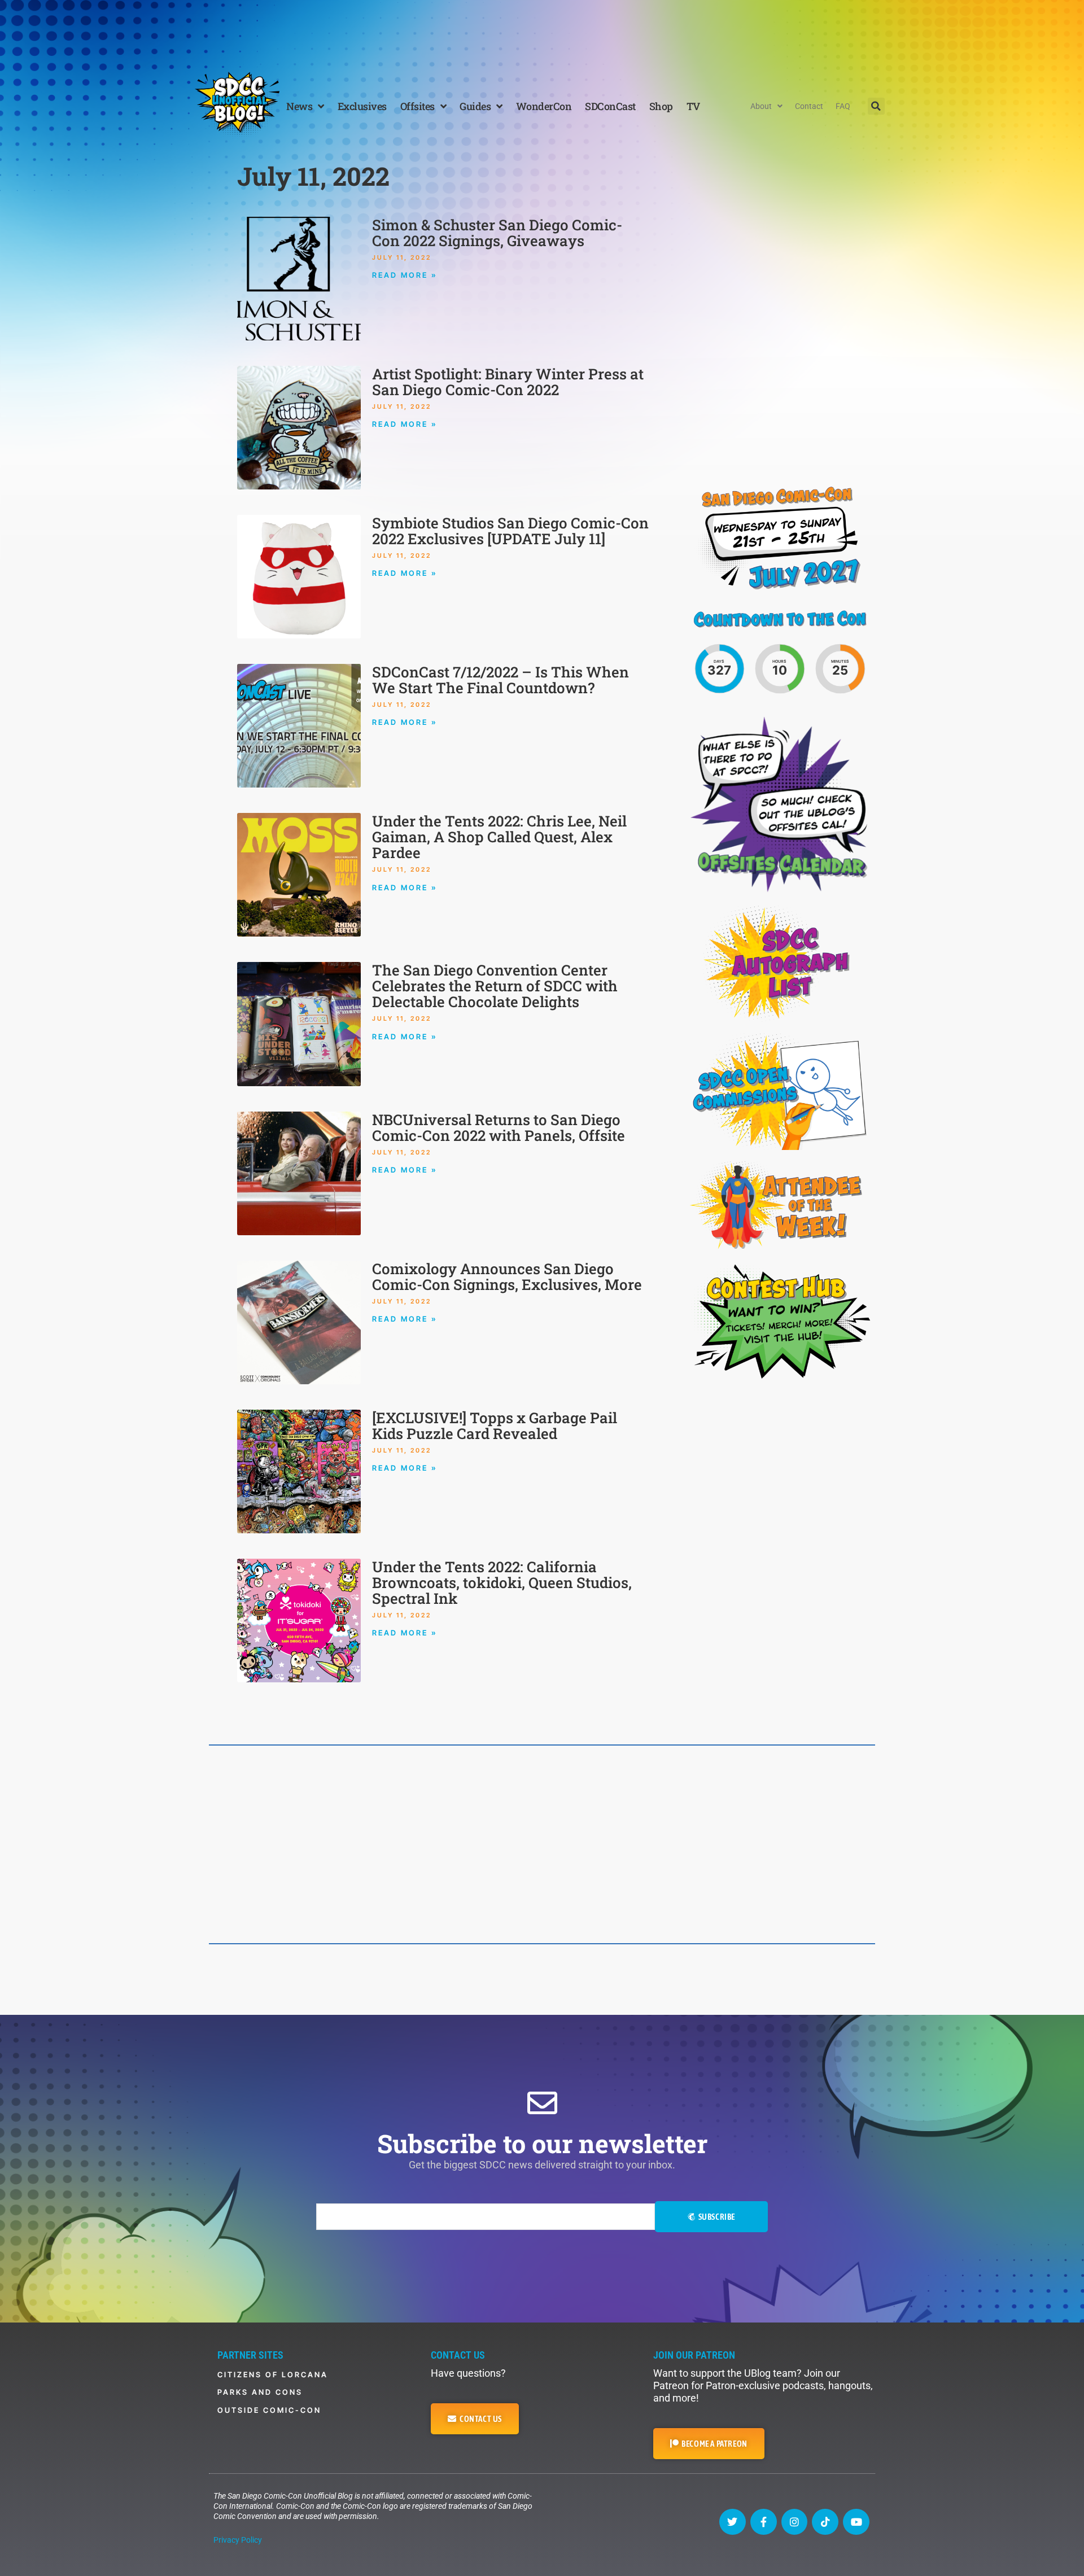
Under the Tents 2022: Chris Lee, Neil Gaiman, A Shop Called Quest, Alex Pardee (499, 837)
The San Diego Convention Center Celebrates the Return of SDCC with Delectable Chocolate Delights (495, 986)
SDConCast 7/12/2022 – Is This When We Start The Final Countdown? (501, 680)
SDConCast (610, 106)
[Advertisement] (542, 31)
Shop (661, 106)
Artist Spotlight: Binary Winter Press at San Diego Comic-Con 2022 (508, 382)
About (761, 106)
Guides (475, 106)
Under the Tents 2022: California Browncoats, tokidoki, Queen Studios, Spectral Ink (502, 1582)
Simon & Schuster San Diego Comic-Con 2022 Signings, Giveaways (497, 233)
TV (693, 106)
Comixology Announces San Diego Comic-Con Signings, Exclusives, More (507, 1276)
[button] (876, 106)
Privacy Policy (238, 2540)
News (299, 106)
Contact (809, 106)
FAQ (843, 106)
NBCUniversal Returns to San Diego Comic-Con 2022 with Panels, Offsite (499, 1127)
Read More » (405, 275)
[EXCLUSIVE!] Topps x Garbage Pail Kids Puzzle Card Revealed (495, 1425)
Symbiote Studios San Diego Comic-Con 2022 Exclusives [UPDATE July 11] (510, 531)
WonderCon (544, 106)
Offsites (418, 106)
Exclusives (362, 106)
